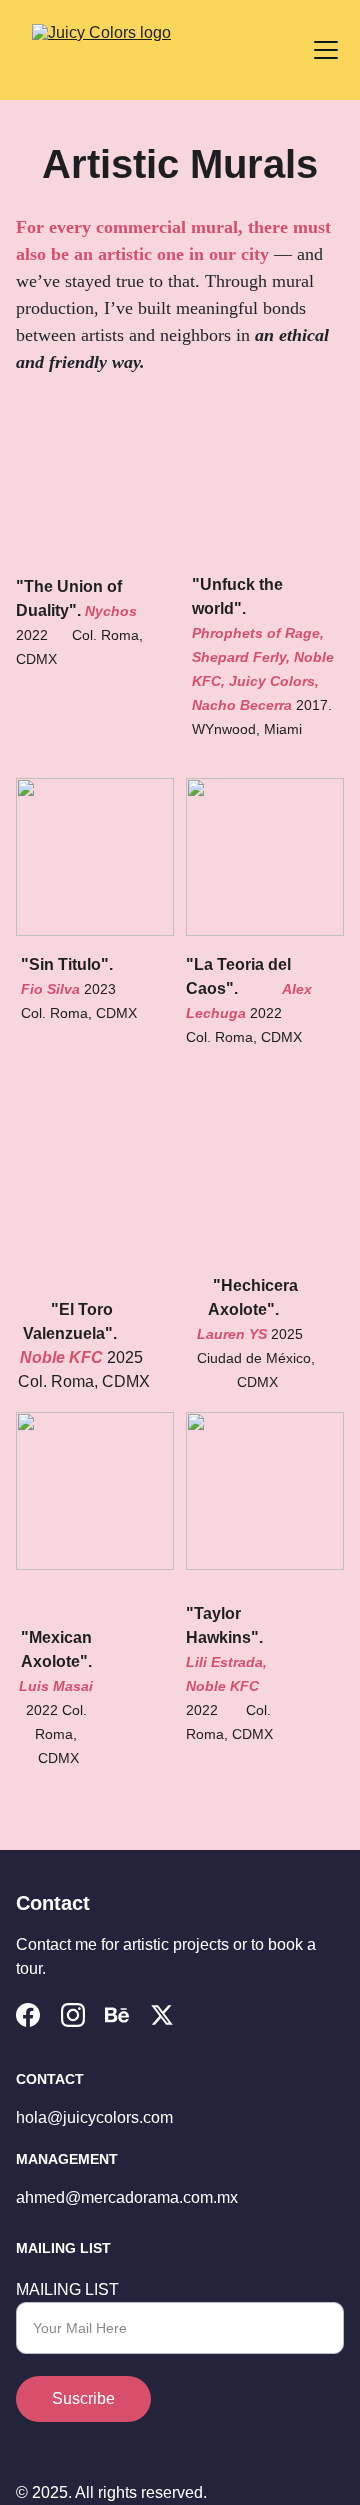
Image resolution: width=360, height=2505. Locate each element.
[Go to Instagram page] (73, 2015)
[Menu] (326, 50)
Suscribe (83, 2398)
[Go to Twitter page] (162, 2015)
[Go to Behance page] (117, 2015)
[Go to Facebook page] (28, 2015)
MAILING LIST (67, 2289)
